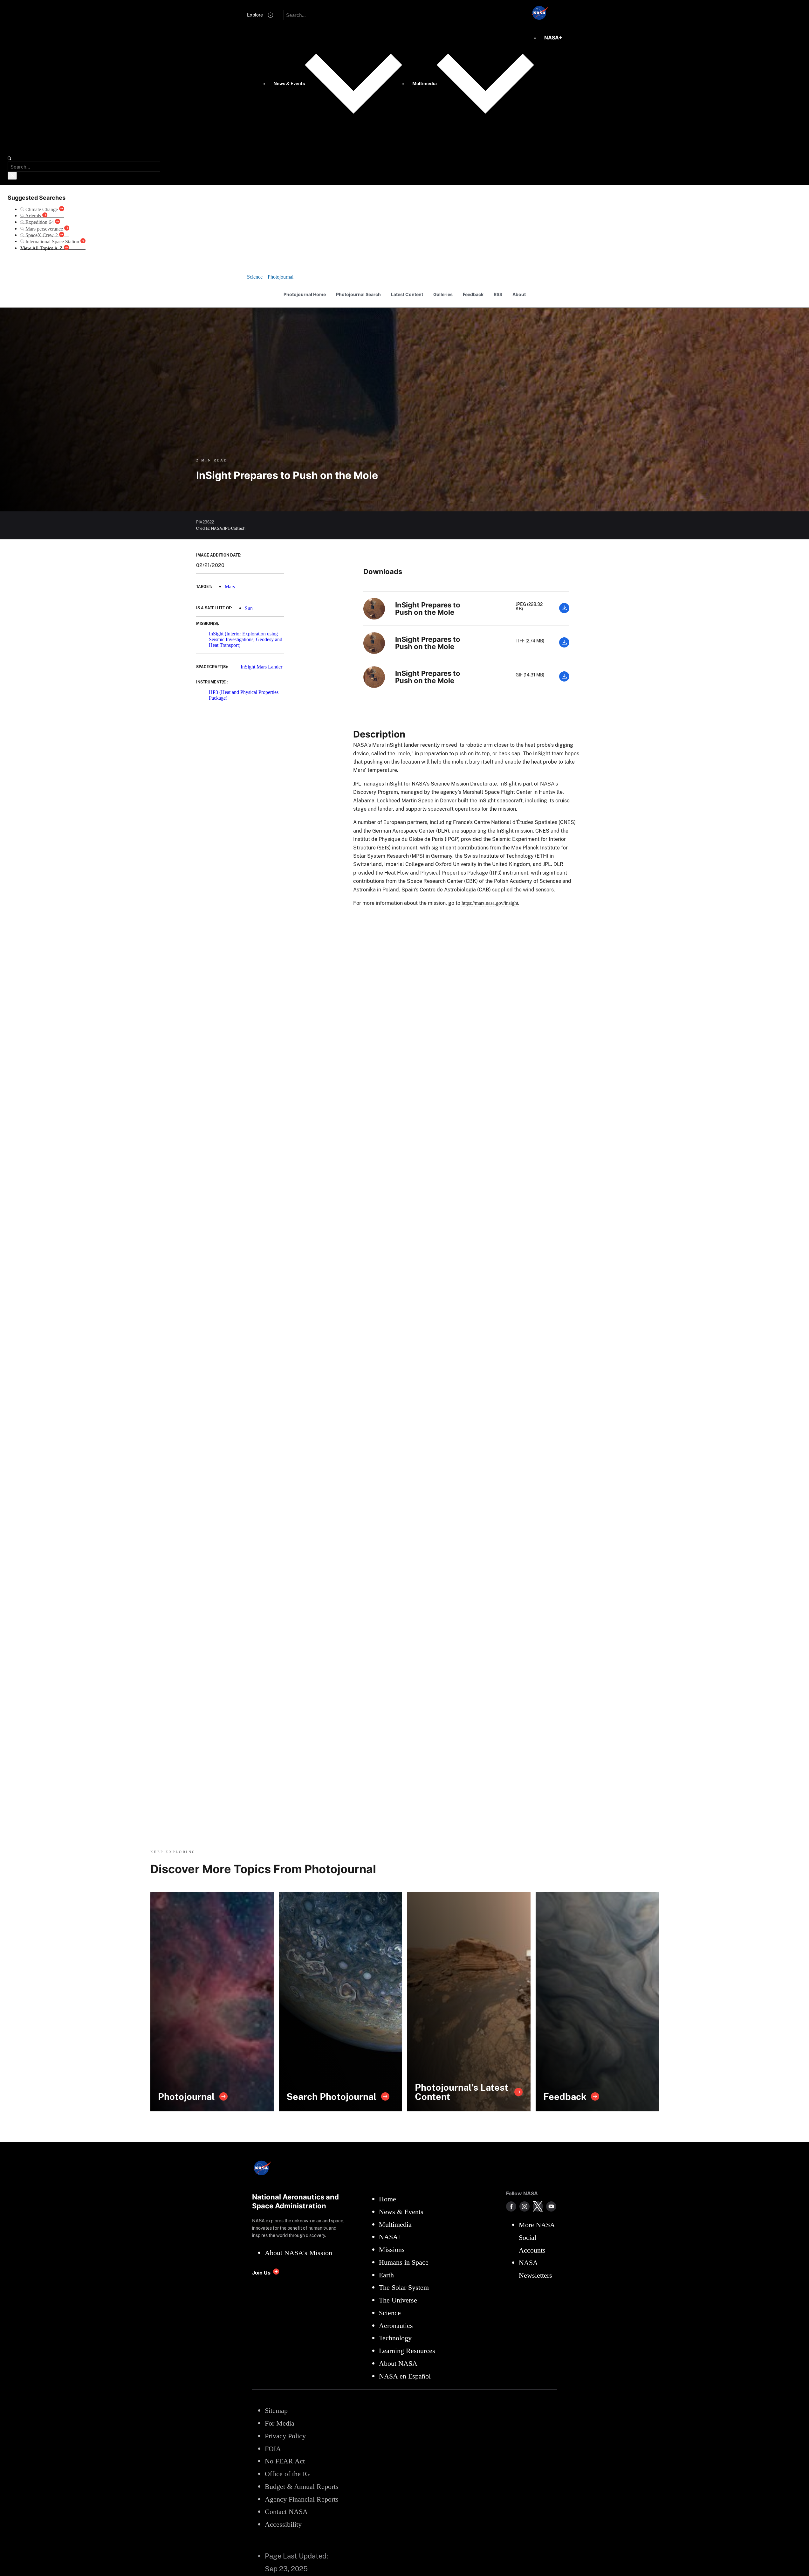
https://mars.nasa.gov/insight (490, 903)
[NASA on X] (538, 2206)
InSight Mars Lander (261, 667)
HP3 (495, 873)
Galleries (443, 294)
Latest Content (407, 294)
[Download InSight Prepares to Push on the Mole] (564, 611)
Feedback (473, 294)
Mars (230, 587)
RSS (498, 294)
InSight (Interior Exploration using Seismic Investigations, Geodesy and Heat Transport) (246, 640)
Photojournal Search (358, 294)
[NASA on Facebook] (511, 2206)
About (519, 294)
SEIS (384, 848)
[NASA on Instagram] (524, 2206)
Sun (249, 608)
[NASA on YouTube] (551, 2206)
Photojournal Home (305, 294)
